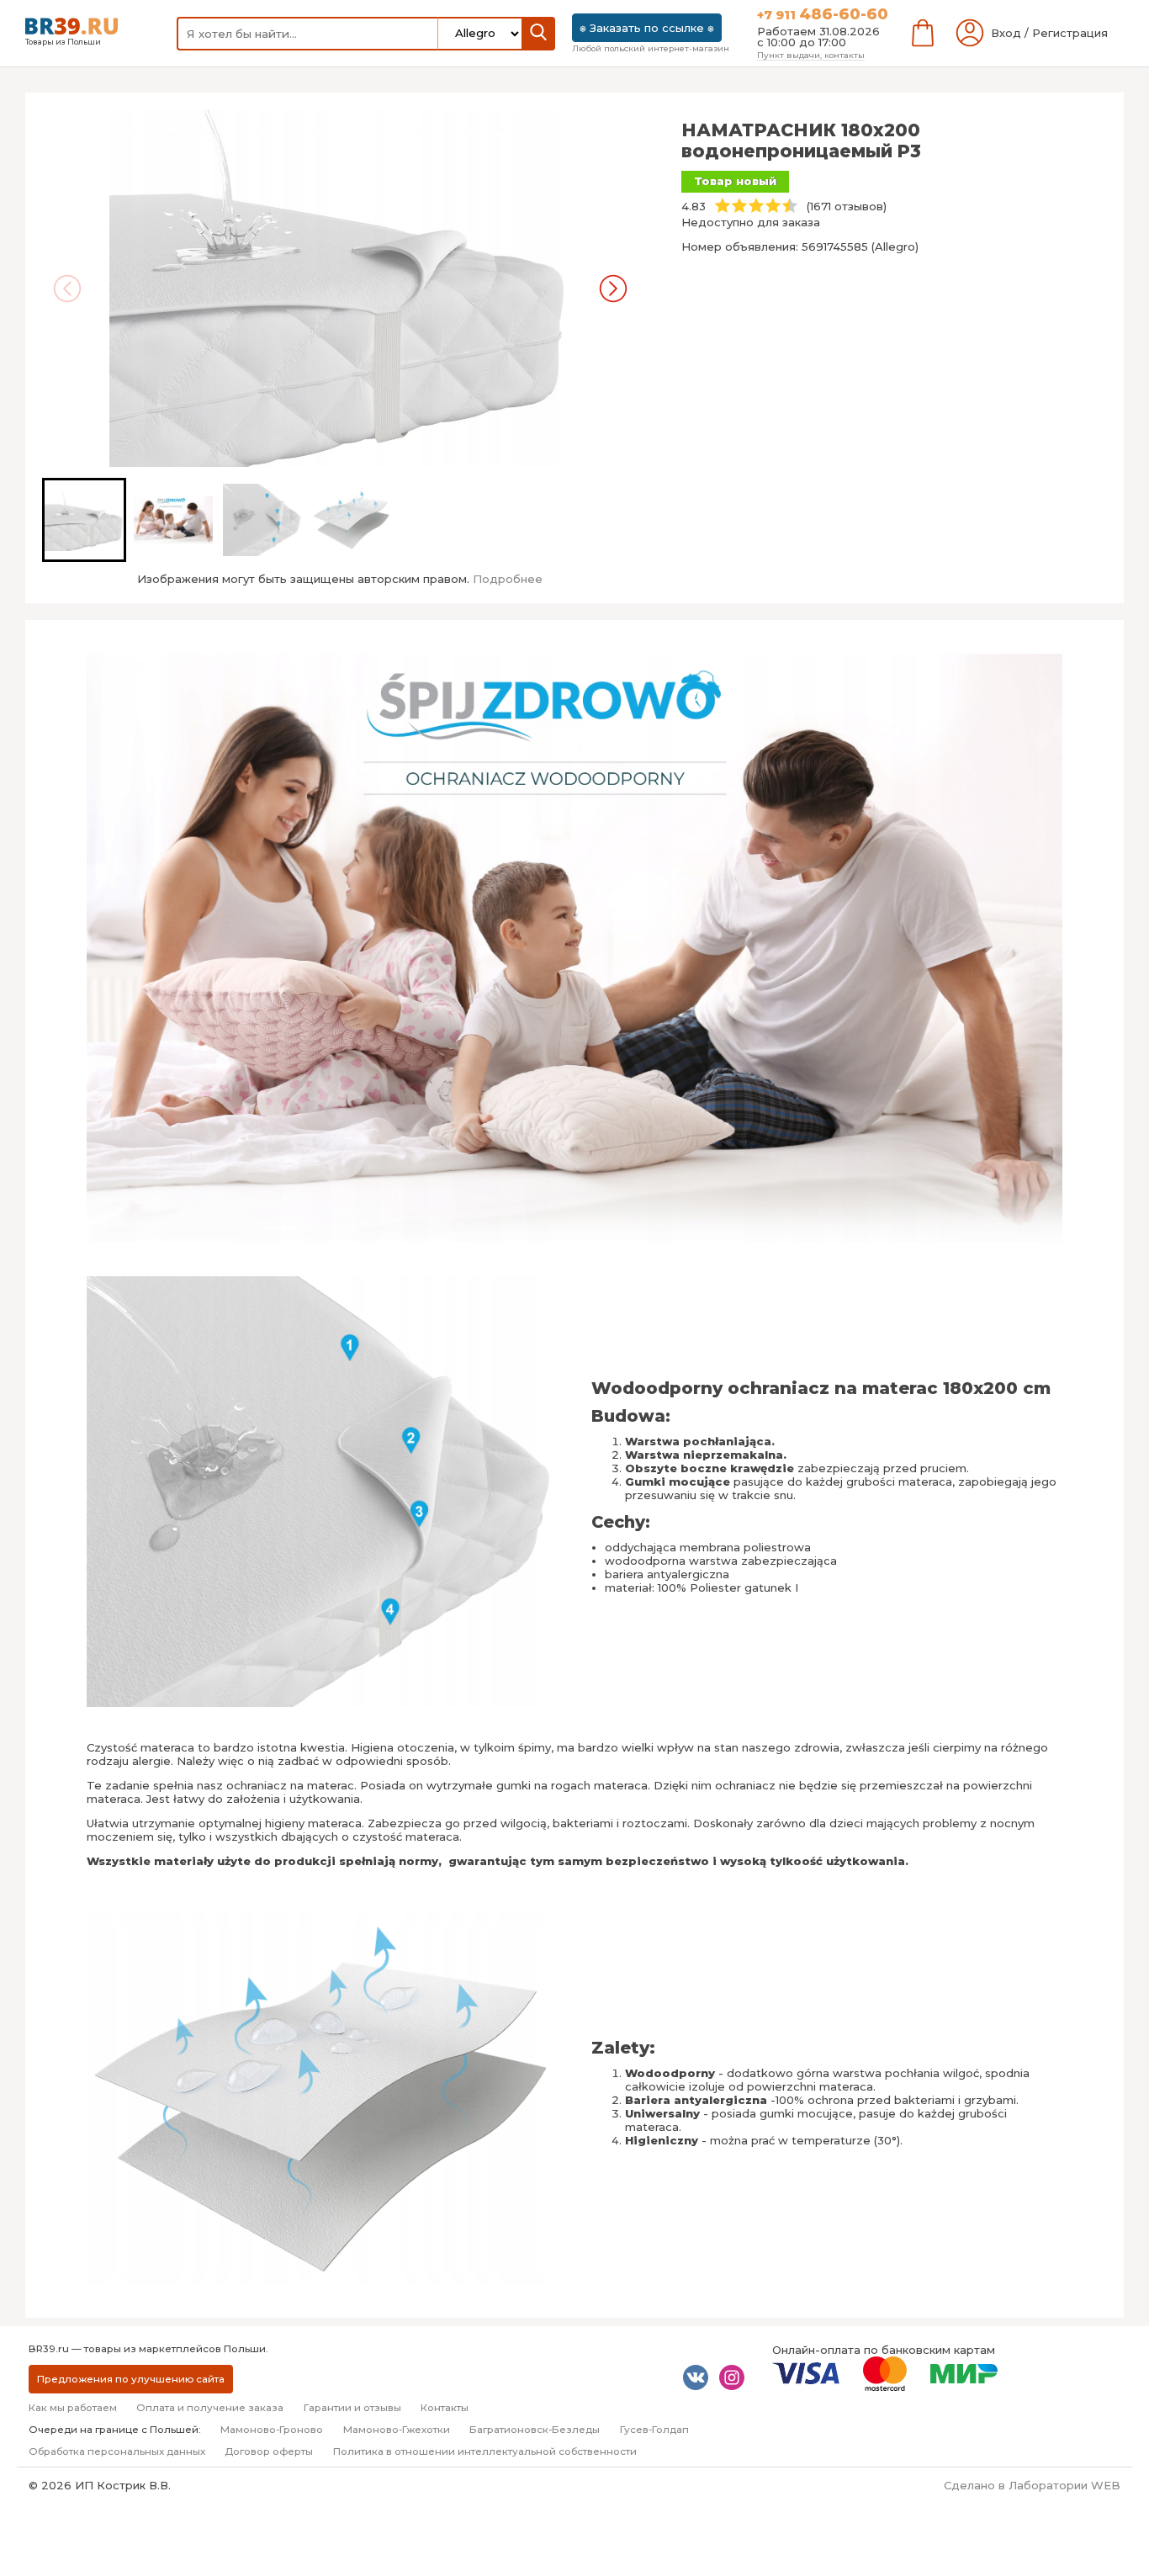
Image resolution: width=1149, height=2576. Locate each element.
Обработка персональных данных (117, 2451)
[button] (84, 520)
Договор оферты (269, 2451)
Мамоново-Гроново (272, 2430)
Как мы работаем (73, 2408)
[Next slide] (613, 289)
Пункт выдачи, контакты (811, 55)
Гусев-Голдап (654, 2430)
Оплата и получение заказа (210, 2408)
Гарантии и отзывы (352, 2408)
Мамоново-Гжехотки (397, 2430)
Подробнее (508, 579)
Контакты (445, 2408)
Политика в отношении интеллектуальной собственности (485, 2451)
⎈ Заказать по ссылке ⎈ (647, 28)
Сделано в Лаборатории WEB (1032, 2485)
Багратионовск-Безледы (535, 2430)
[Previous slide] (67, 289)
